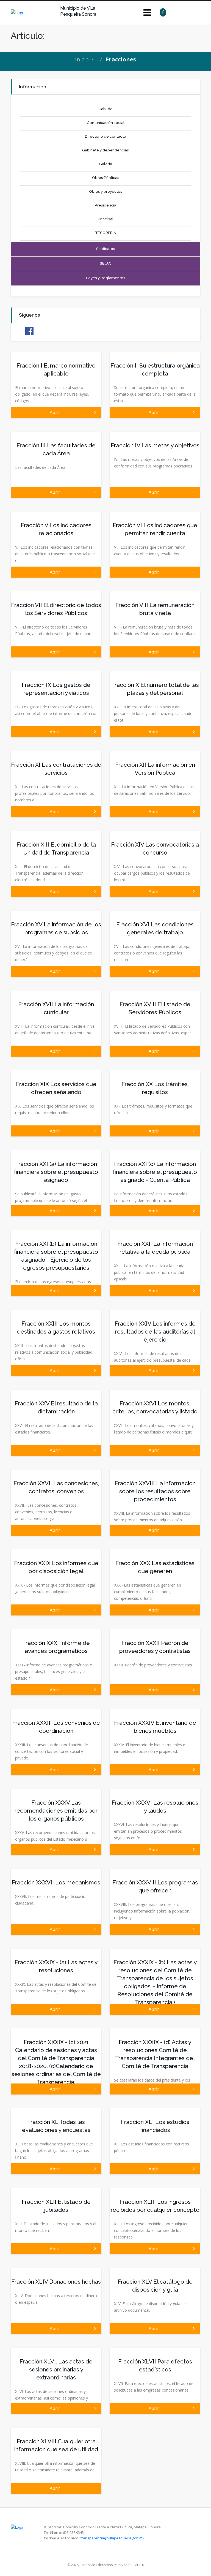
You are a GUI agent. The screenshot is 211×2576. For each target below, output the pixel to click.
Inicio (82, 59)
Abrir (56, 412)
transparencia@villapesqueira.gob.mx (112, 2538)
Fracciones (121, 59)
